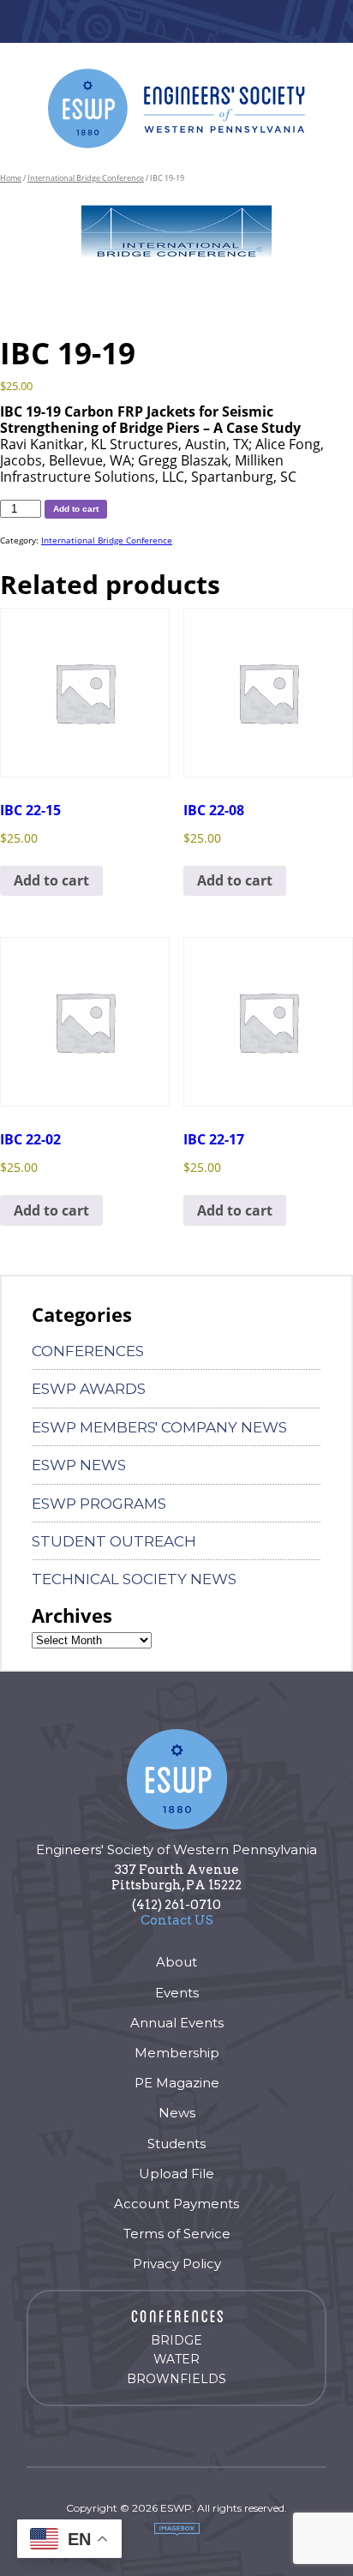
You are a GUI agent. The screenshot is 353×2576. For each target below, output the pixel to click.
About (176, 1962)
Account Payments (176, 2204)
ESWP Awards (89, 1389)
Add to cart (76, 509)
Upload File (176, 2174)
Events (177, 1993)
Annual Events (177, 2023)
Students (176, 2144)
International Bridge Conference (86, 178)
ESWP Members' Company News (159, 1427)
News (177, 2113)
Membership (177, 2053)
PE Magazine (177, 2083)
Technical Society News (134, 1579)
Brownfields (176, 2379)
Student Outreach (114, 1541)
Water (176, 2359)
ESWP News (79, 1465)
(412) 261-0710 (176, 1905)
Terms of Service (177, 2234)
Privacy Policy (177, 2264)
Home (11, 178)
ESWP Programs (99, 1504)
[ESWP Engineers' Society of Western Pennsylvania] (176, 108)
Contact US (177, 1920)
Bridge (176, 2340)
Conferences (88, 1351)
